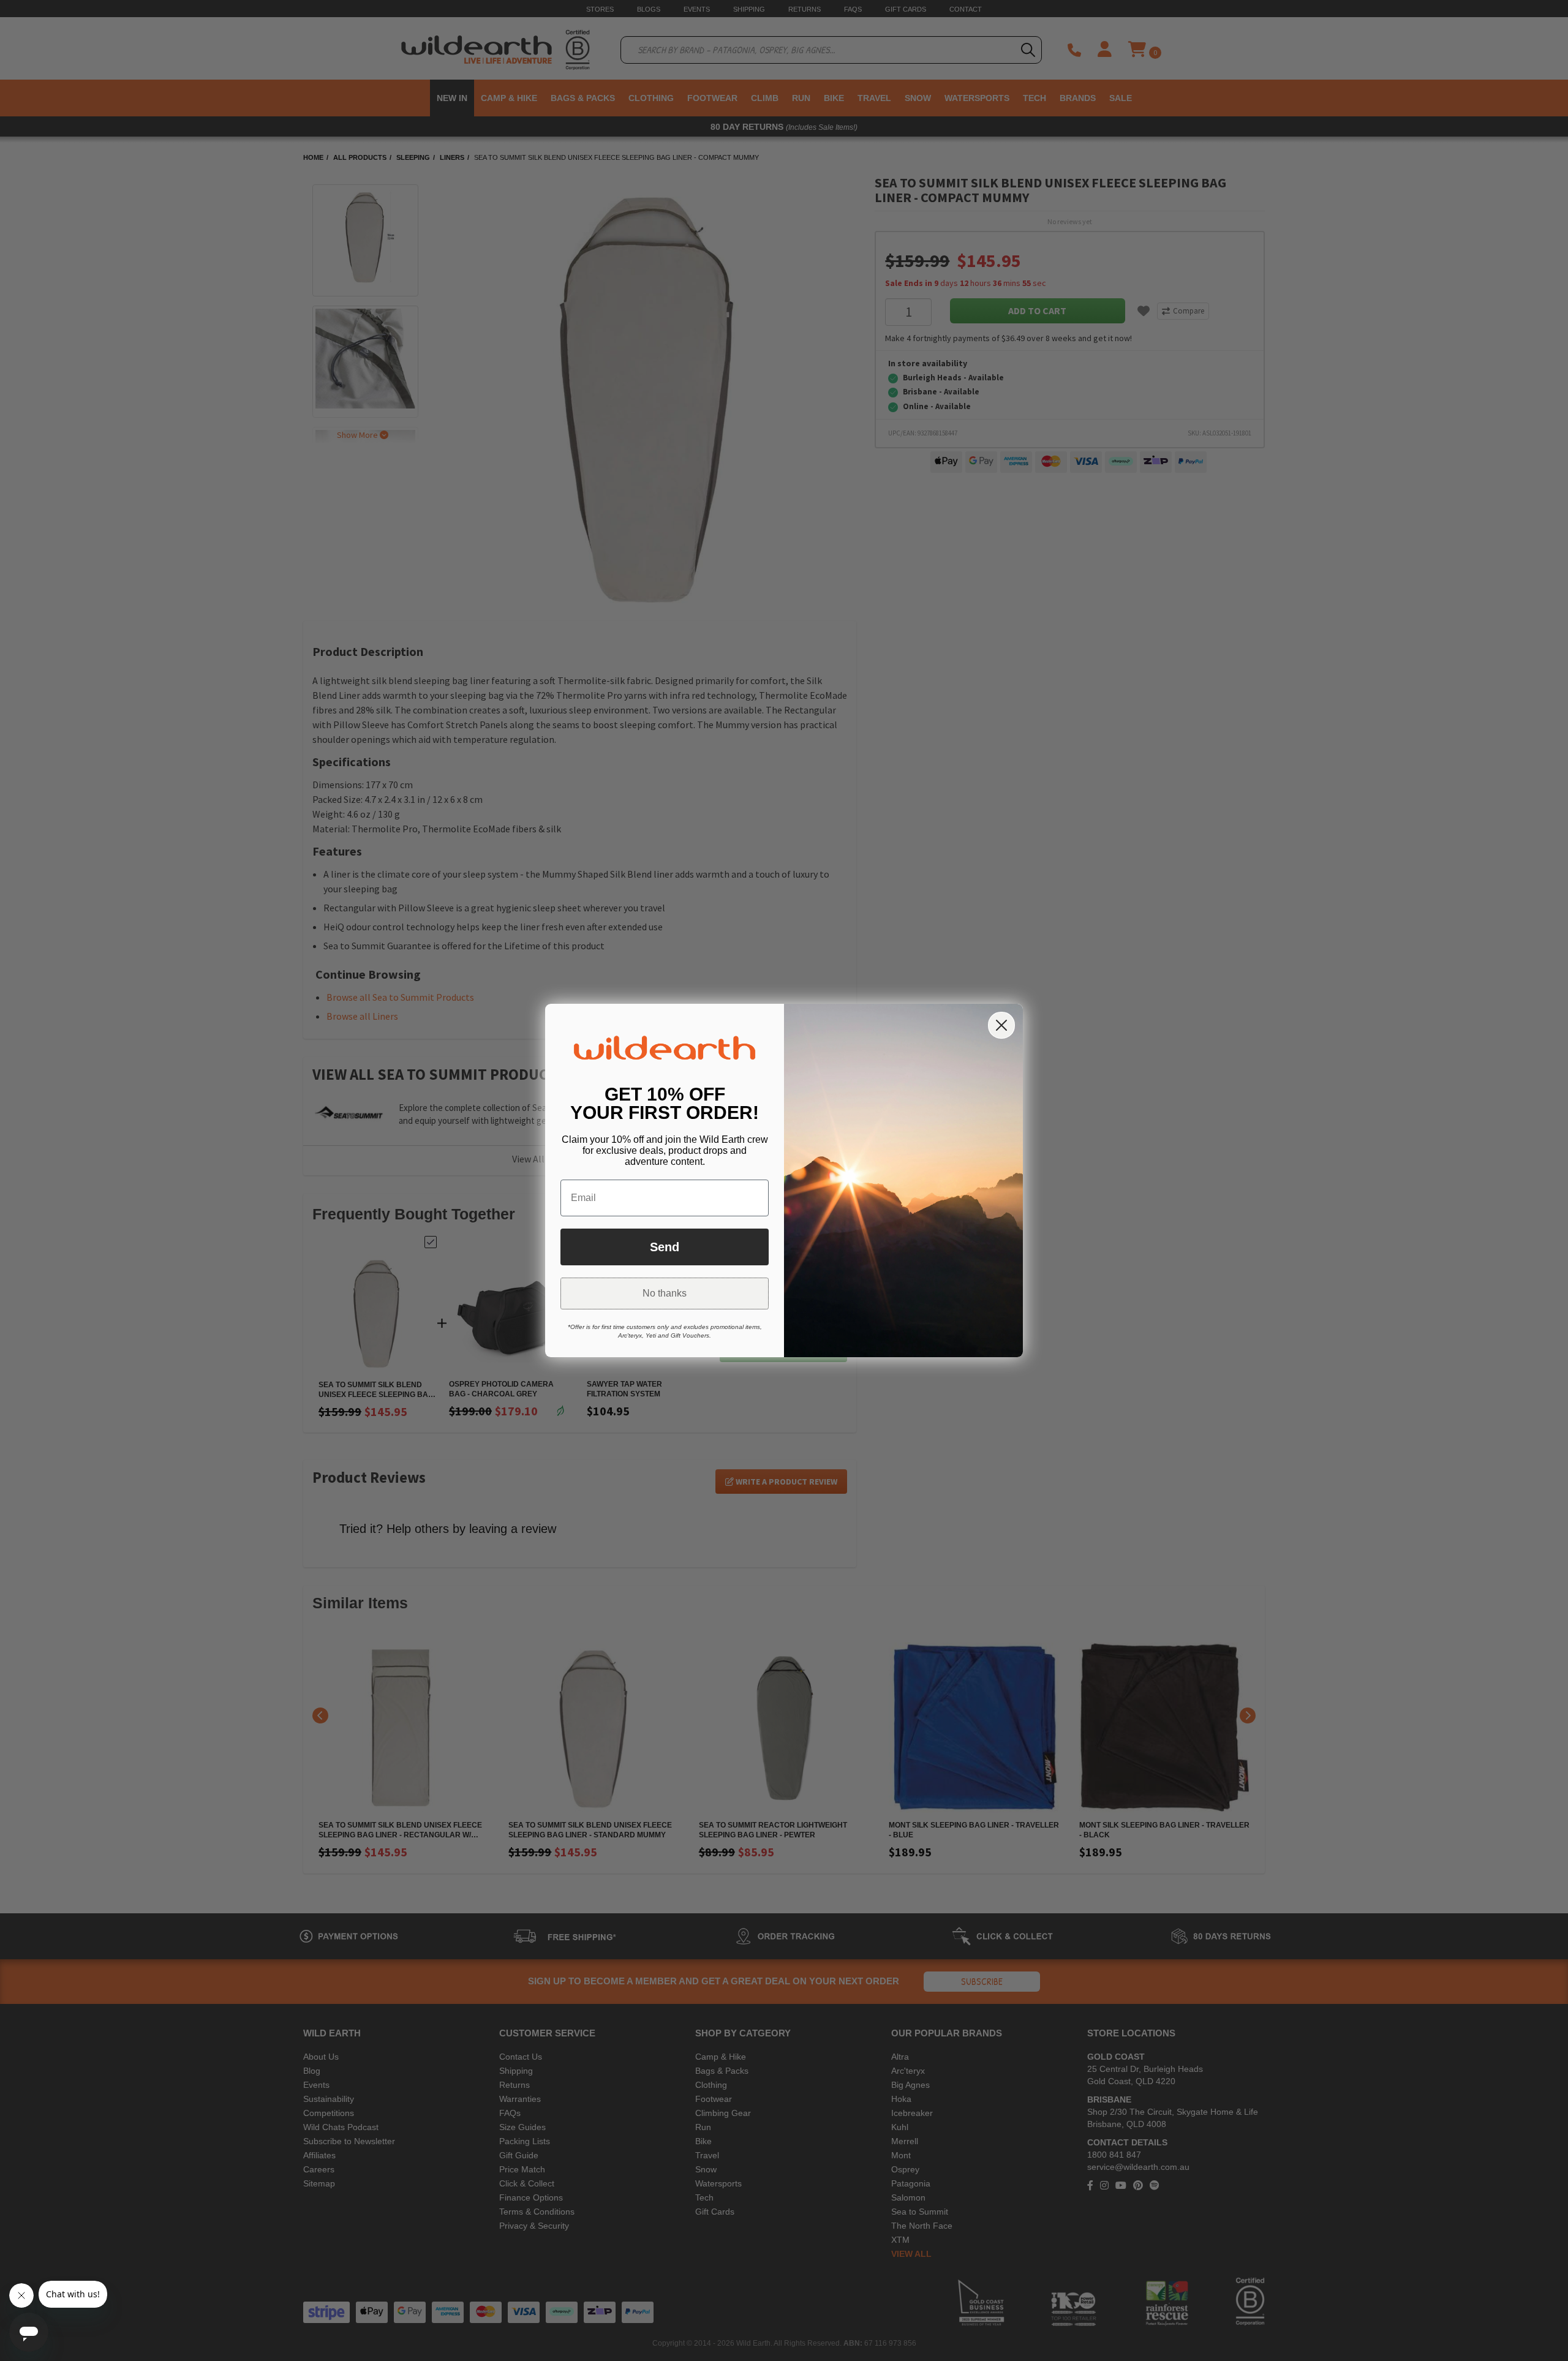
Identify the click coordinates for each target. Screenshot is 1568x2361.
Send (665, 1247)
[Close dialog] (1001, 1025)
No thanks (665, 1293)
